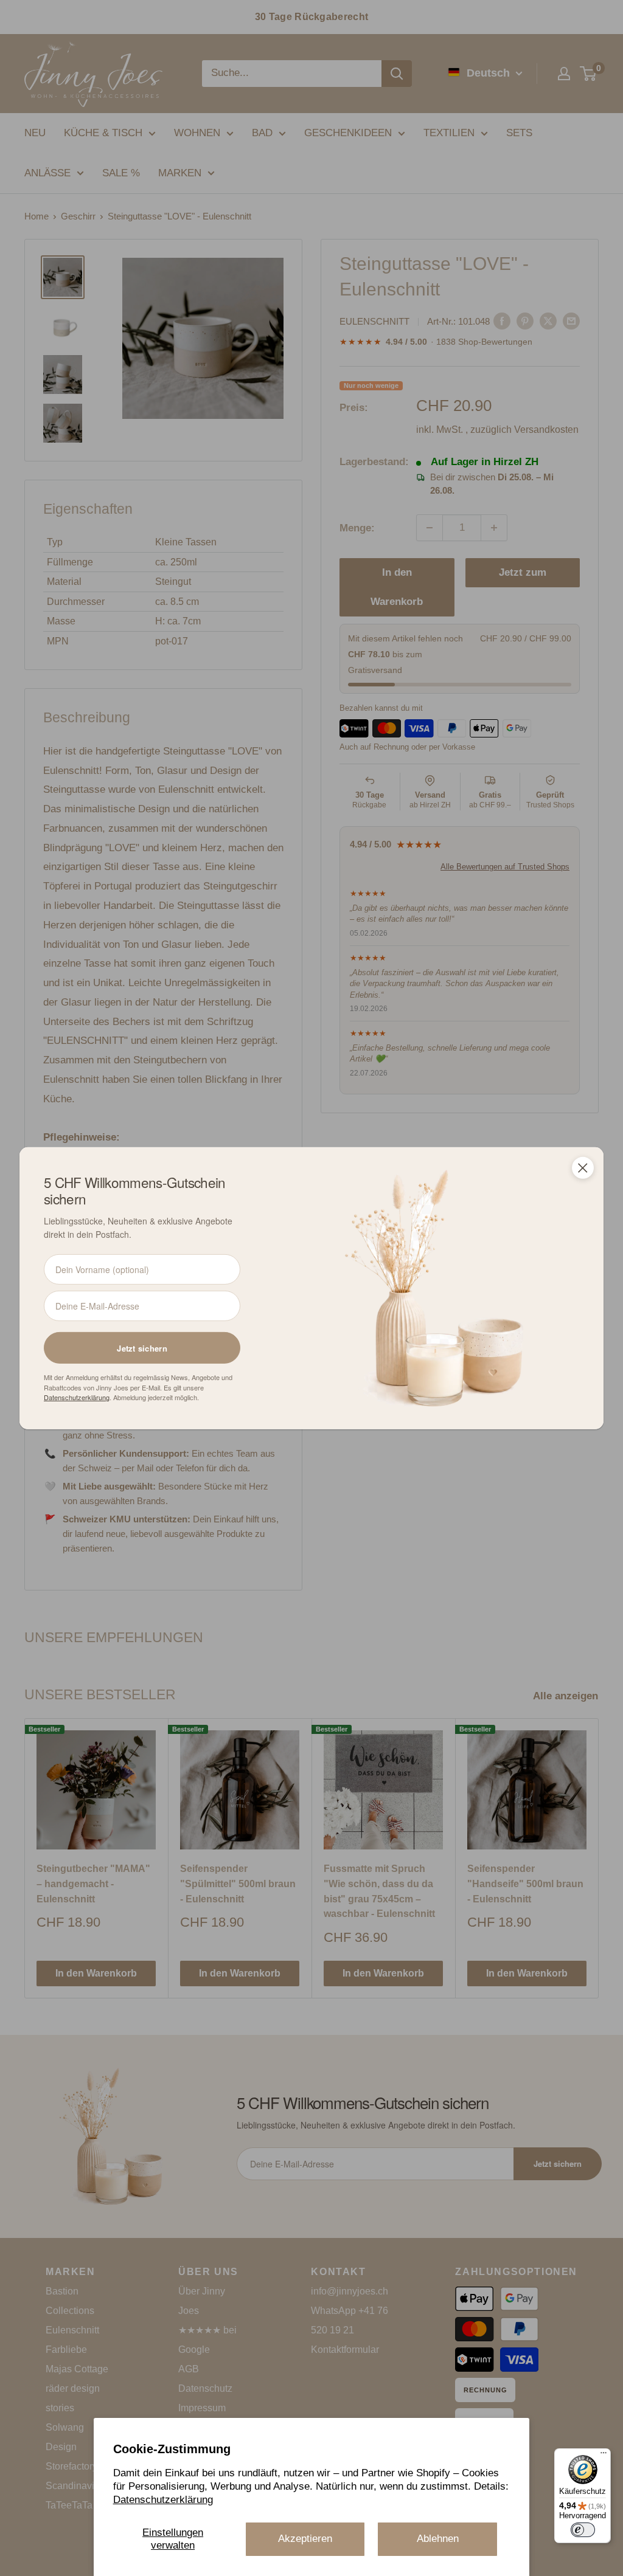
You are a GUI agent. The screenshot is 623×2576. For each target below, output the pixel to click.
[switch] (583, 2530)
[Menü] (604, 2456)
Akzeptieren (305, 2539)
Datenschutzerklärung (163, 2500)
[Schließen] (583, 1167)
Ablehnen (438, 2539)
